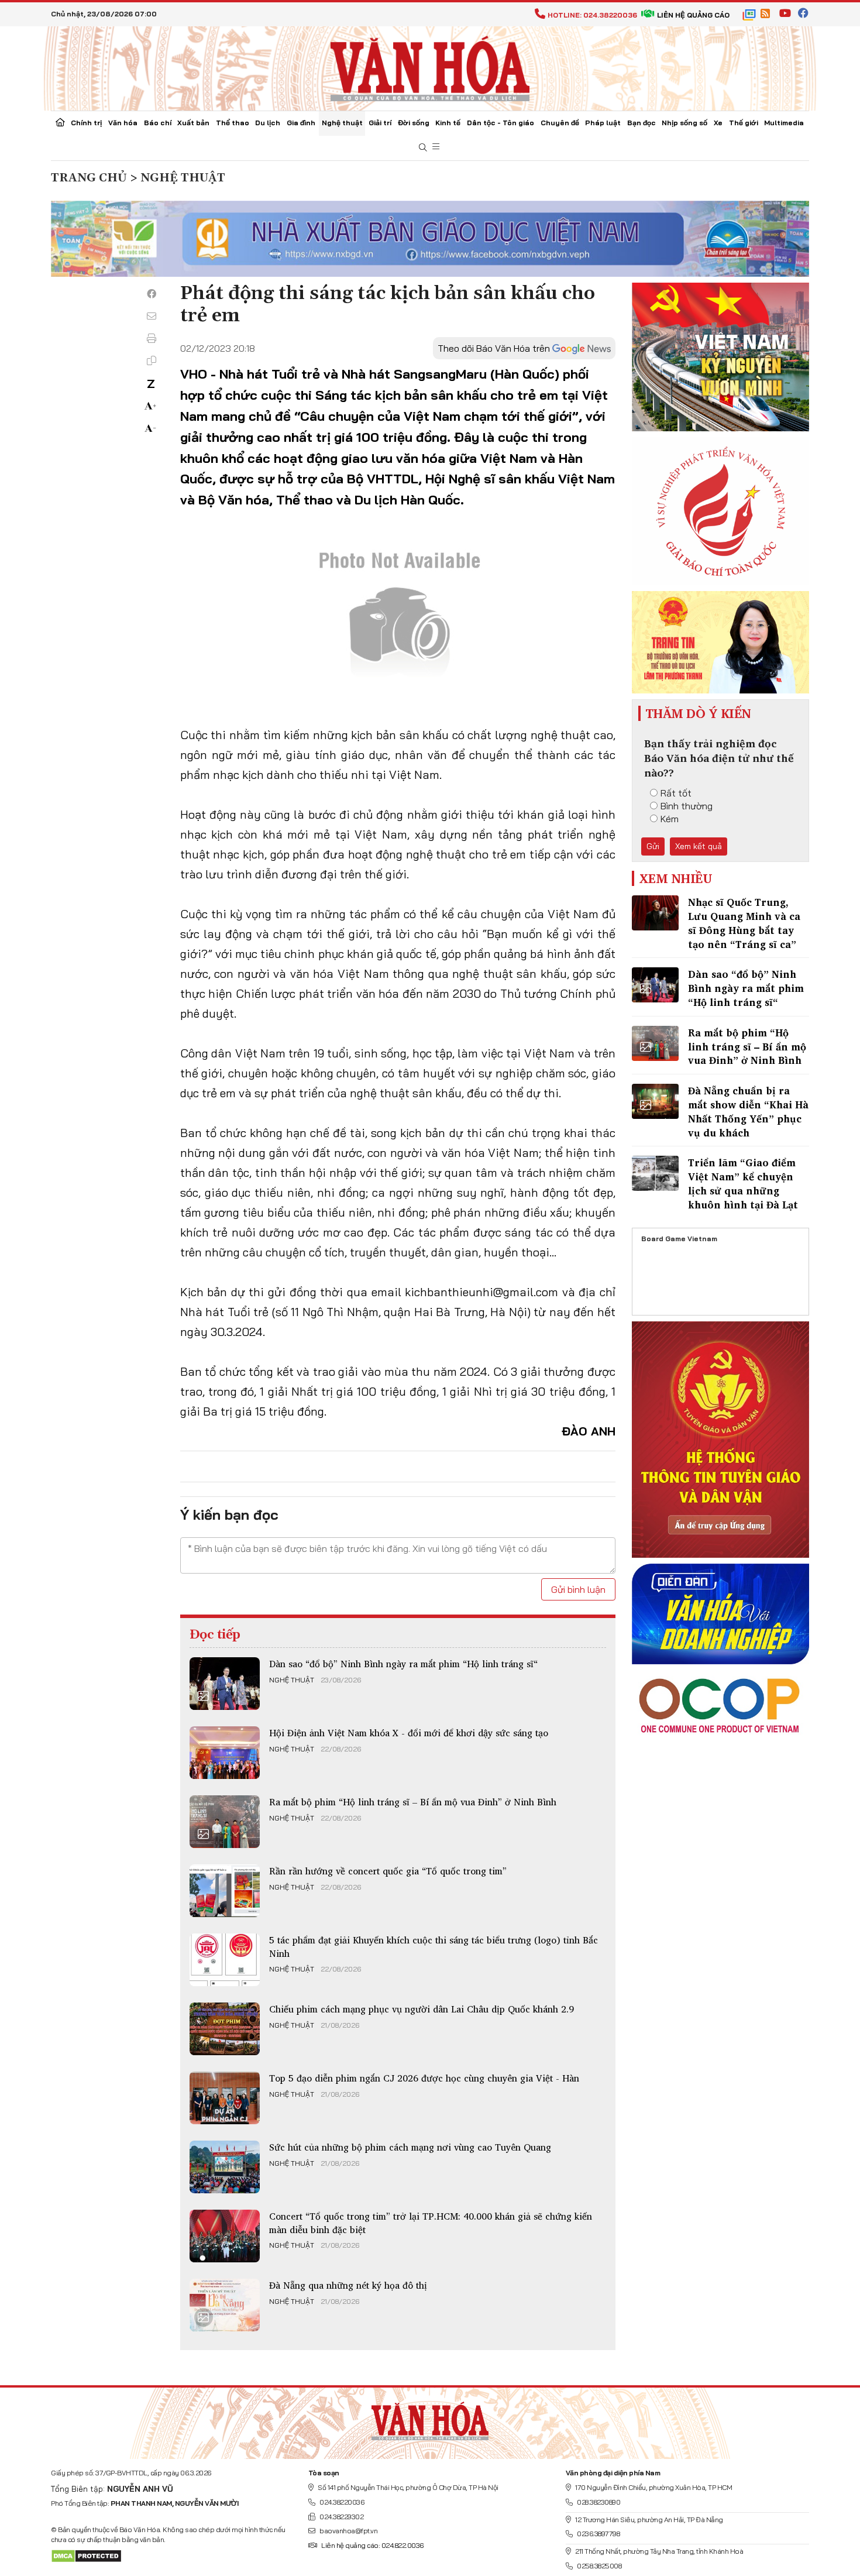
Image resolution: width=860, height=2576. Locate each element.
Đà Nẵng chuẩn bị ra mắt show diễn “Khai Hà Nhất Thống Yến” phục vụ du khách (748, 1111)
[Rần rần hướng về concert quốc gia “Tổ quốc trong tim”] (225, 1891)
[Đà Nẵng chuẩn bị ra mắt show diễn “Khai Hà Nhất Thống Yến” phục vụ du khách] (655, 1101)
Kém (670, 819)
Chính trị (86, 123)
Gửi (653, 846)
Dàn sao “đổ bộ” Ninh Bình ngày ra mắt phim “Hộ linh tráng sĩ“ (403, 1664)
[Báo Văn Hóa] (430, 2419)
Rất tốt (676, 793)
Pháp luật (603, 123)
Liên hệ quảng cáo (693, 15)
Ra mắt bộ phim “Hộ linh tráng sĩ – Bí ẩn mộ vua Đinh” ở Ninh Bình (413, 1802)
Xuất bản (193, 123)
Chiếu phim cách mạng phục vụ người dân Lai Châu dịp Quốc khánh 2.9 (422, 2009)
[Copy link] (152, 360)
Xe (718, 123)
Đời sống (414, 123)
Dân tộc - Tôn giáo (500, 123)
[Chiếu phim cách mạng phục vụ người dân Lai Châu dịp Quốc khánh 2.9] (225, 2029)
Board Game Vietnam (679, 1239)
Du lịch (268, 123)
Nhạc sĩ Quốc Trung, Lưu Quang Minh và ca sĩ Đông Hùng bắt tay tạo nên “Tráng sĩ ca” (744, 923)
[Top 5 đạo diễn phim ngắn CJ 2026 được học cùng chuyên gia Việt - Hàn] (225, 2098)
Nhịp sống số (684, 123)
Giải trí (380, 123)
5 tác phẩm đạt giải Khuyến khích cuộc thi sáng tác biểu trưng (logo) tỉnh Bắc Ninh (434, 1946)
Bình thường (687, 806)
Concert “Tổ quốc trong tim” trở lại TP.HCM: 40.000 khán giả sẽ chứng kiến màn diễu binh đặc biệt (431, 2223)
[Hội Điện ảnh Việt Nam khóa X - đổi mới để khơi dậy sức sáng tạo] (225, 1753)
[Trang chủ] (60, 123)
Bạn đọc (641, 123)
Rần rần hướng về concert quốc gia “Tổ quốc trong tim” (388, 1871)
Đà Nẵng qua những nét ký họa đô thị (348, 2285)
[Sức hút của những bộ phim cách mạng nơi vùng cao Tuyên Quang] (225, 2167)
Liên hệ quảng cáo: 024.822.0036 (372, 2545)
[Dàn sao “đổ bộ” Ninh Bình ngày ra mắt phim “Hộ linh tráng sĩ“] (225, 1684)
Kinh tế (448, 123)
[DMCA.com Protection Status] (86, 2555)
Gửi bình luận (578, 1589)
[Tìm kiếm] (423, 148)
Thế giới (744, 123)
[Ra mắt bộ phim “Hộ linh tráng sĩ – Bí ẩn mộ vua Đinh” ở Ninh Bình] (225, 1822)
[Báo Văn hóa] (430, 67)
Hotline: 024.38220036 (592, 15)
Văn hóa (123, 123)
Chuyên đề (560, 123)
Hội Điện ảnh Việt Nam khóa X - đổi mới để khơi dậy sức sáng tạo (409, 1733)
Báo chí (158, 123)
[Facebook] (152, 294)
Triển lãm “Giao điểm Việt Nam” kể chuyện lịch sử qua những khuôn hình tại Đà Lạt (743, 1183)
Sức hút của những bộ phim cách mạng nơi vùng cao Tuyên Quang (410, 2147)
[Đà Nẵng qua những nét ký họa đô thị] (225, 2305)
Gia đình (301, 123)
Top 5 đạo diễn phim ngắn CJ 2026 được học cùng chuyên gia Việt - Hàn (424, 2078)
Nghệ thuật (342, 123)
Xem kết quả (699, 846)
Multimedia (784, 123)
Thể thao (233, 123)
